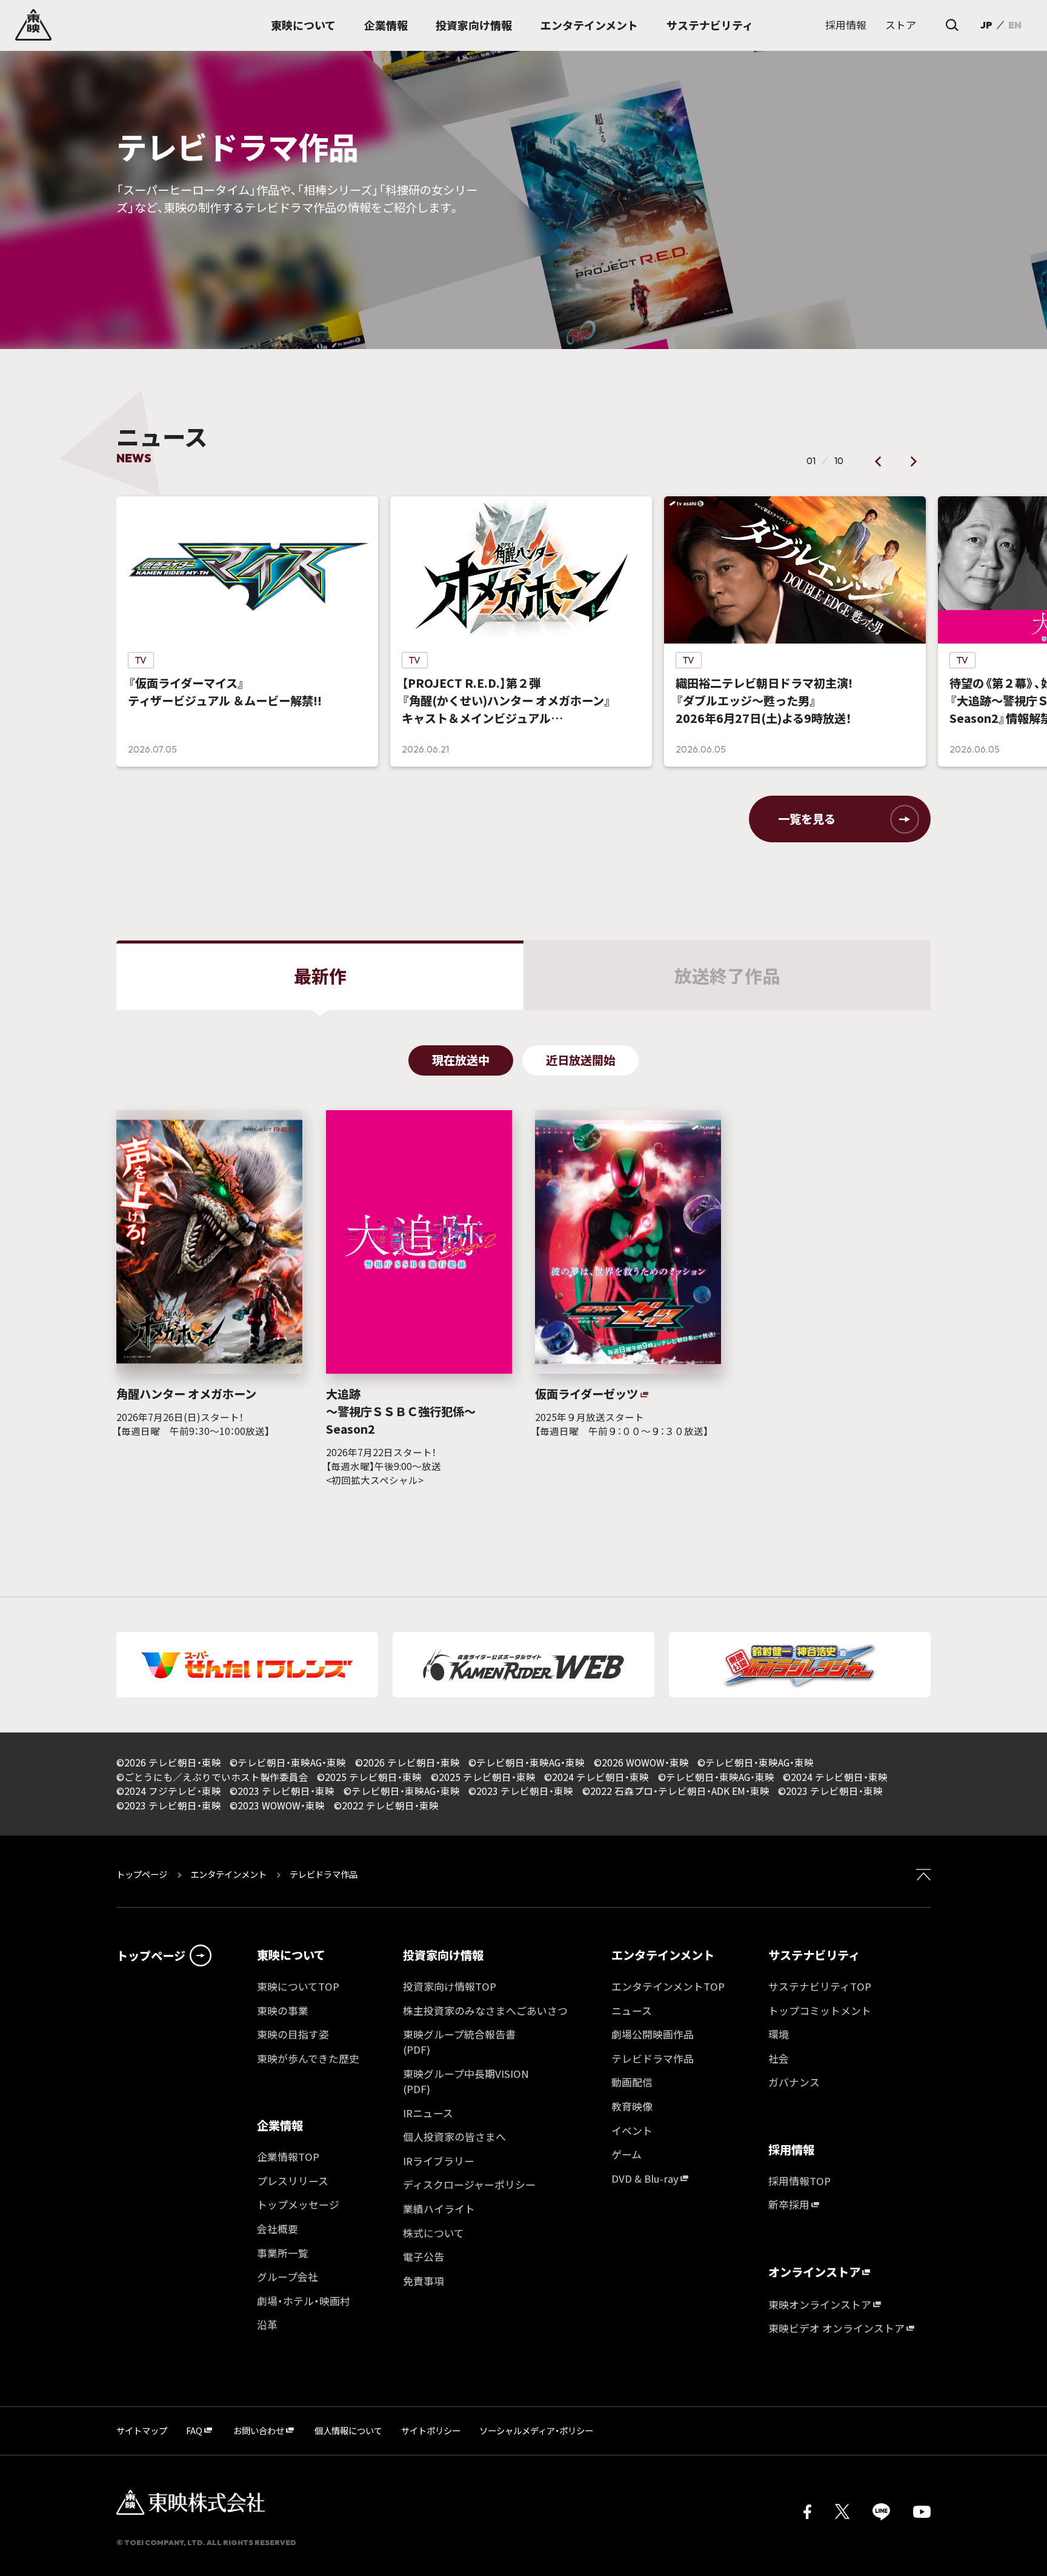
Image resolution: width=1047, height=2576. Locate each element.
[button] (879, 461)
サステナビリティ (814, 1955)
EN (1015, 25)
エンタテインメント (228, 1874)
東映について (291, 1955)
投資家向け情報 (443, 1955)
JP (986, 25)
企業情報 (280, 2125)
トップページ (143, 1874)
